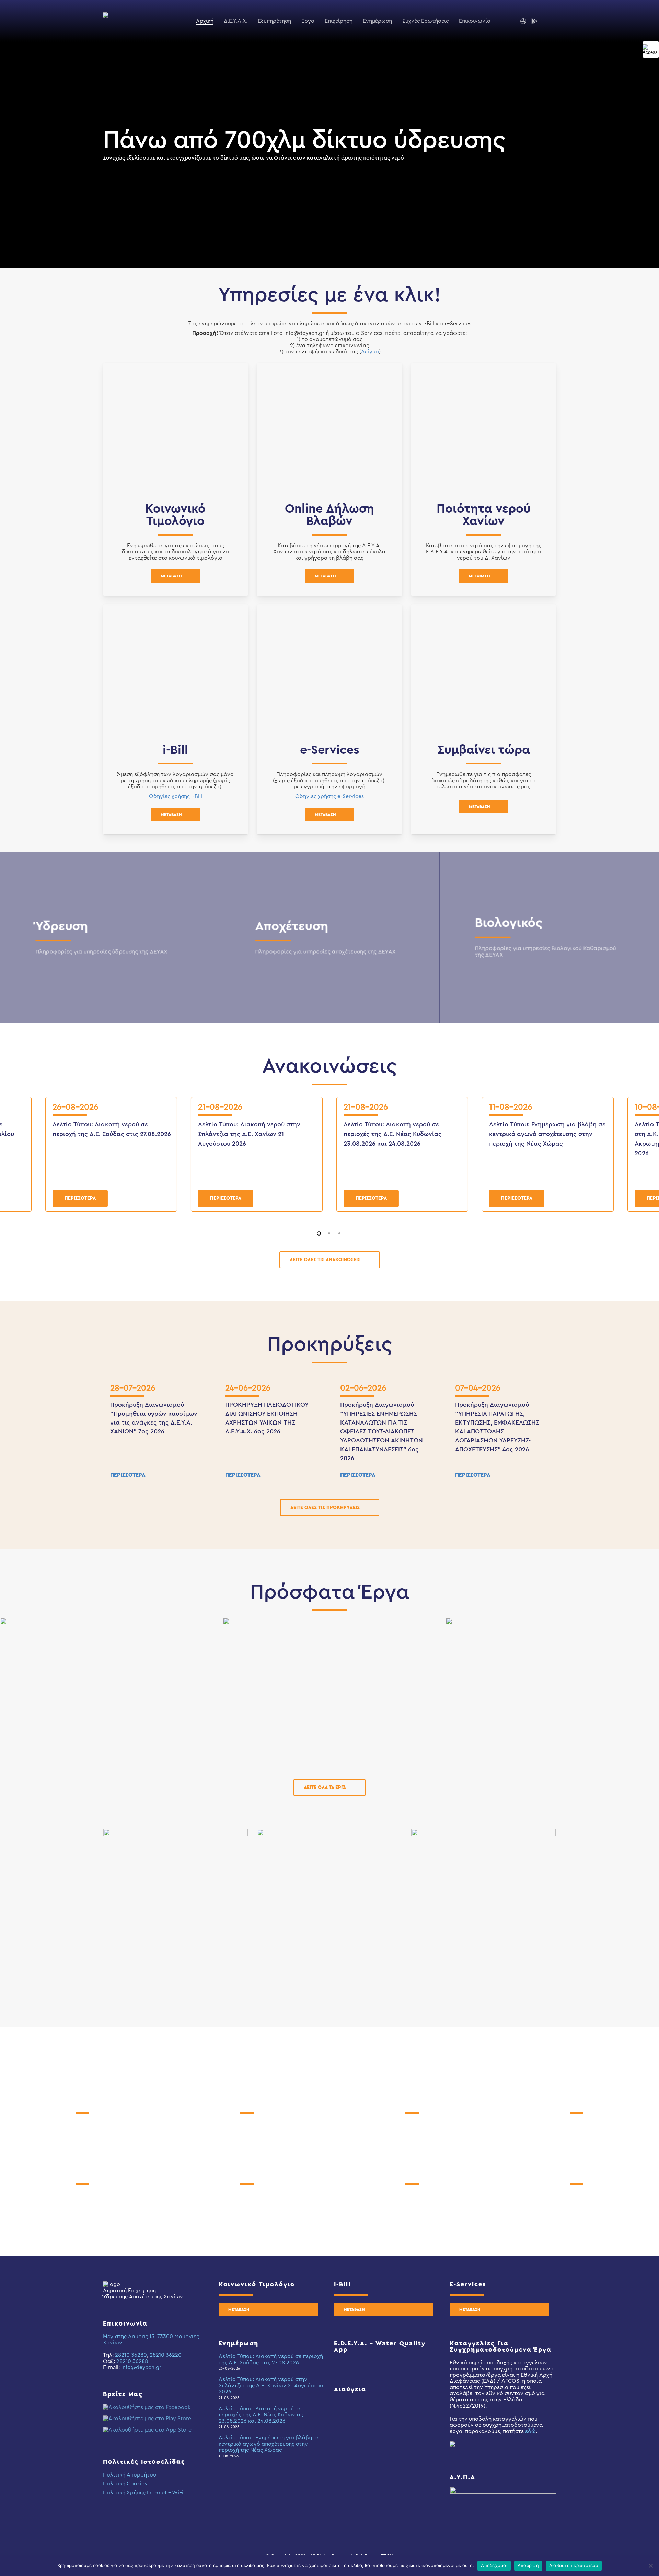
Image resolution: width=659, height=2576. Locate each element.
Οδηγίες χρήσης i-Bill (176, 796)
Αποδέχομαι (494, 2565)
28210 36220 (166, 2355)
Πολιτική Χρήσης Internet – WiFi (143, 2493)
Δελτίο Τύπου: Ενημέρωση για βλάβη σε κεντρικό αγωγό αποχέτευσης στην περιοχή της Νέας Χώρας (547, 1134)
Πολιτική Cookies (125, 2484)
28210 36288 (132, 2361)
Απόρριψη (528, 2565)
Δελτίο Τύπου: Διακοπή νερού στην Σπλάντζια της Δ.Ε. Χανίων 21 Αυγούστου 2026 (249, 1134)
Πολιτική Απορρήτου (130, 2475)
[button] (175, 576)
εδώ (530, 2431)
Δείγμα (370, 352)
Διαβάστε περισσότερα (574, 2565)
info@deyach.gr (141, 2367)
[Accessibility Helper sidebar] (651, 49)
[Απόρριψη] (650, 2566)
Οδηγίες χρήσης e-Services (329, 796)
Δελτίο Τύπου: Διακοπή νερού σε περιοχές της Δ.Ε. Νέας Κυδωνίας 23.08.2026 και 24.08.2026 (393, 1134)
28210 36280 (131, 2355)
